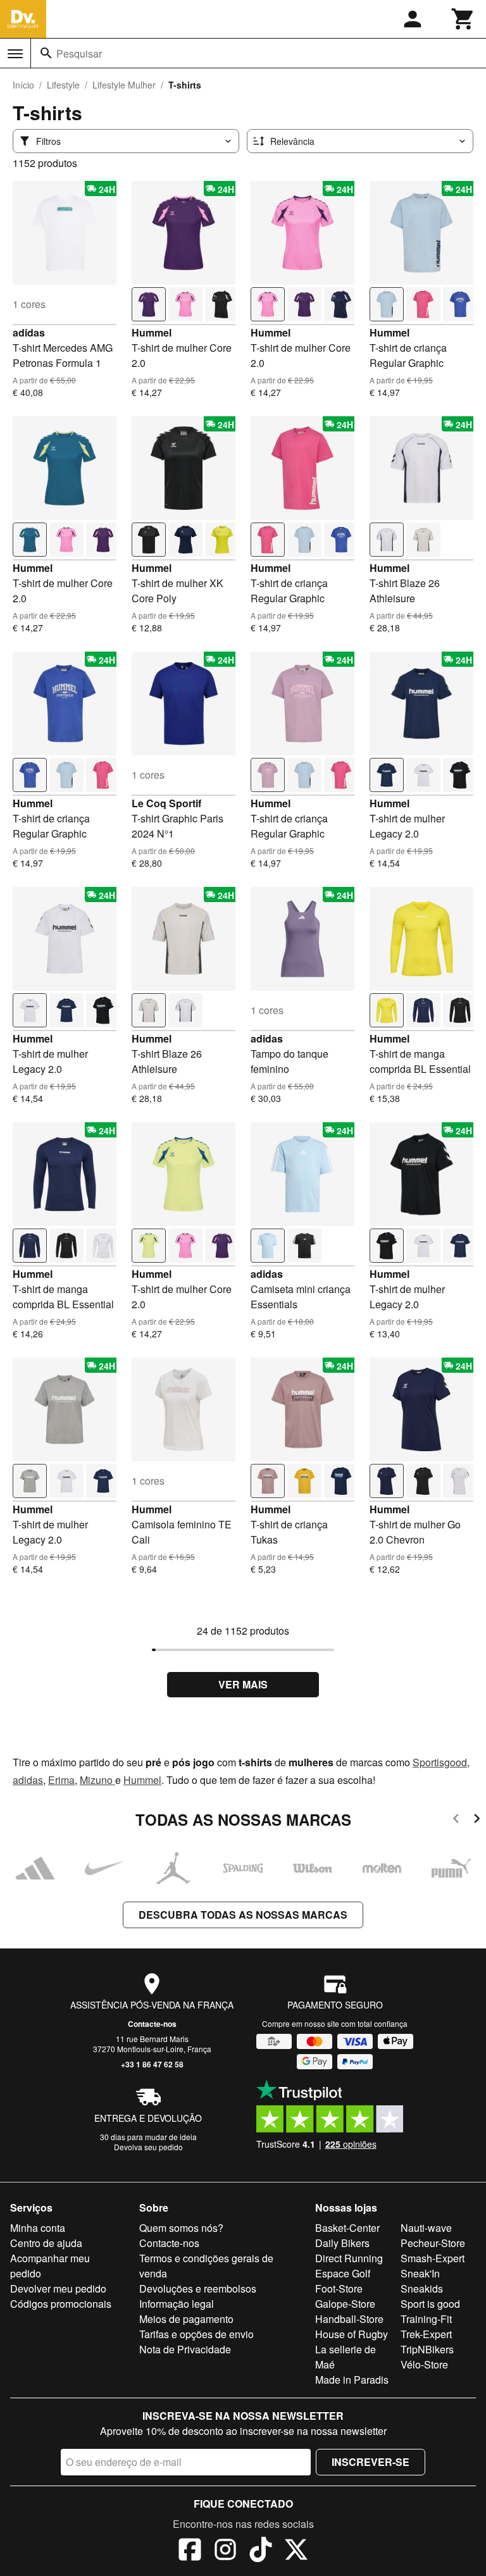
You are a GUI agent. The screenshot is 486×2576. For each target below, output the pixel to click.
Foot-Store (339, 2288)
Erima (61, 1780)
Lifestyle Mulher (124, 85)
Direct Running (349, 2258)
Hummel (152, 332)
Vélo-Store (424, 2364)
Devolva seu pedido (148, 2147)
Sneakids (422, 2288)
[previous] (456, 1820)
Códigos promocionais (61, 2304)
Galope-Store (345, 2304)
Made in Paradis (352, 2380)
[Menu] (15, 54)
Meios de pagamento (186, 2319)
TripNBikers (427, 2349)
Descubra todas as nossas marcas (243, 1915)
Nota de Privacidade (185, 2349)
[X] (296, 2551)
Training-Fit (426, 2319)
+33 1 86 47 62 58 (152, 2064)
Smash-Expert (433, 2258)
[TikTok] (261, 2551)
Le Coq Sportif (166, 803)
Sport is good (430, 2304)
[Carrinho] (463, 19)
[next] (477, 1820)
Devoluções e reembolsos (198, 2288)
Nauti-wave (426, 2228)
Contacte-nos (152, 2024)
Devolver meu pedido (58, 2288)
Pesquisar (79, 53)
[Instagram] (225, 2551)
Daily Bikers (342, 2243)
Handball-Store (349, 2319)
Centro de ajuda (46, 2243)
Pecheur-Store (433, 2243)
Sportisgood (440, 1762)
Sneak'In (420, 2273)
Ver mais (243, 1684)
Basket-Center (347, 2228)
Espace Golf (343, 2273)
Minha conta (38, 2228)
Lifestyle (63, 85)
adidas (29, 332)
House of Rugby (352, 2334)
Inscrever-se (371, 2462)
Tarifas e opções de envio (196, 2334)
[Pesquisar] (46, 53)
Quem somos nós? (181, 2228)
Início (23, 85)
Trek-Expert (426, 2334)
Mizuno (97, 1780)
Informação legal (177, 2304)
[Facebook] (190, 2551)
